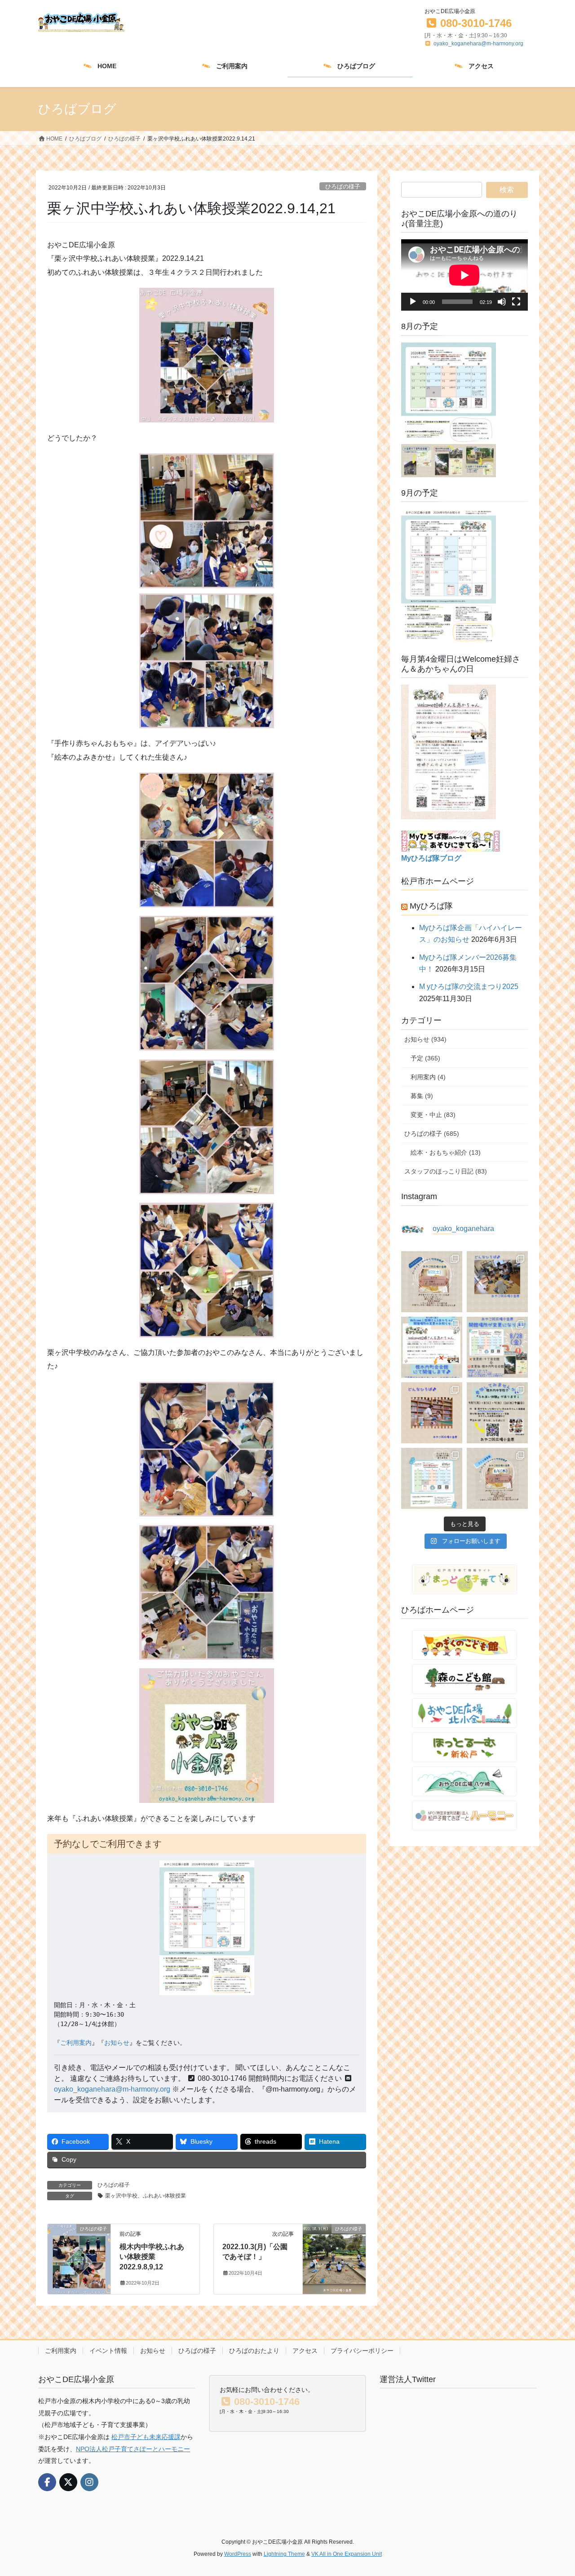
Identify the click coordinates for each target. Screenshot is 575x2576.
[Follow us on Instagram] (89, 2482)
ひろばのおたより (254, 2351)
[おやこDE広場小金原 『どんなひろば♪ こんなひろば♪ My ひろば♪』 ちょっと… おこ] (497, 1282)
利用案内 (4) (428, 1077)
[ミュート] (502, 302)
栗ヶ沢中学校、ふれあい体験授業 (146, 2196)
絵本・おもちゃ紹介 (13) (446, 1152)
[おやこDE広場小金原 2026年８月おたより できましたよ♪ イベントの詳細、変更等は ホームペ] (432, 1478)
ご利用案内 (76, 2043)
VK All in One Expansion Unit (347, 2554)
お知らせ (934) (425, 1039)
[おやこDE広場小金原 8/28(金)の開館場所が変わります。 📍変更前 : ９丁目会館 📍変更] (497, 1347)
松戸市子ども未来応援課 (146, 2437)
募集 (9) (422, 1096)
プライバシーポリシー (362, 2351)
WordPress (238, 2554)
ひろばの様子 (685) (432, 1134)
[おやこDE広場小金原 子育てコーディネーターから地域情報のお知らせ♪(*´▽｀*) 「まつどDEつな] (432, 1282)
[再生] (413, 302)
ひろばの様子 (343, 187)
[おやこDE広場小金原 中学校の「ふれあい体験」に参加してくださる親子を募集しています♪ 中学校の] (497, 1413)
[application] (464, 275)
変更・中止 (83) (433, 1115)
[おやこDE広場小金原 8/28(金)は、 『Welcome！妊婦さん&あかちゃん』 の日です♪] (432, 1347)
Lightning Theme (284, 2554)
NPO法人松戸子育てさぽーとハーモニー (133, 2449)
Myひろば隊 (431, 906)
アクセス (305, 2351)
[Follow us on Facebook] (47, 2482)
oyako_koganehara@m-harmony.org (478, 44)
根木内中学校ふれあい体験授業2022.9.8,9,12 (152, 2257)
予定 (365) (425, 1058)
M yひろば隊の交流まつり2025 (469, 987)
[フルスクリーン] (516, 302)
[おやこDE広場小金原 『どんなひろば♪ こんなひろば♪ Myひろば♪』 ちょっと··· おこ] (432, 1413)
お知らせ (117, 2043)
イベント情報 (108, 2351)
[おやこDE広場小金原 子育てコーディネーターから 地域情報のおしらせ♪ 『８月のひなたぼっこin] (497, 1478)
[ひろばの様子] (79, 2255)
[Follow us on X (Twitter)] (68, 2482)
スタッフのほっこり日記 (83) (446, 1171)
